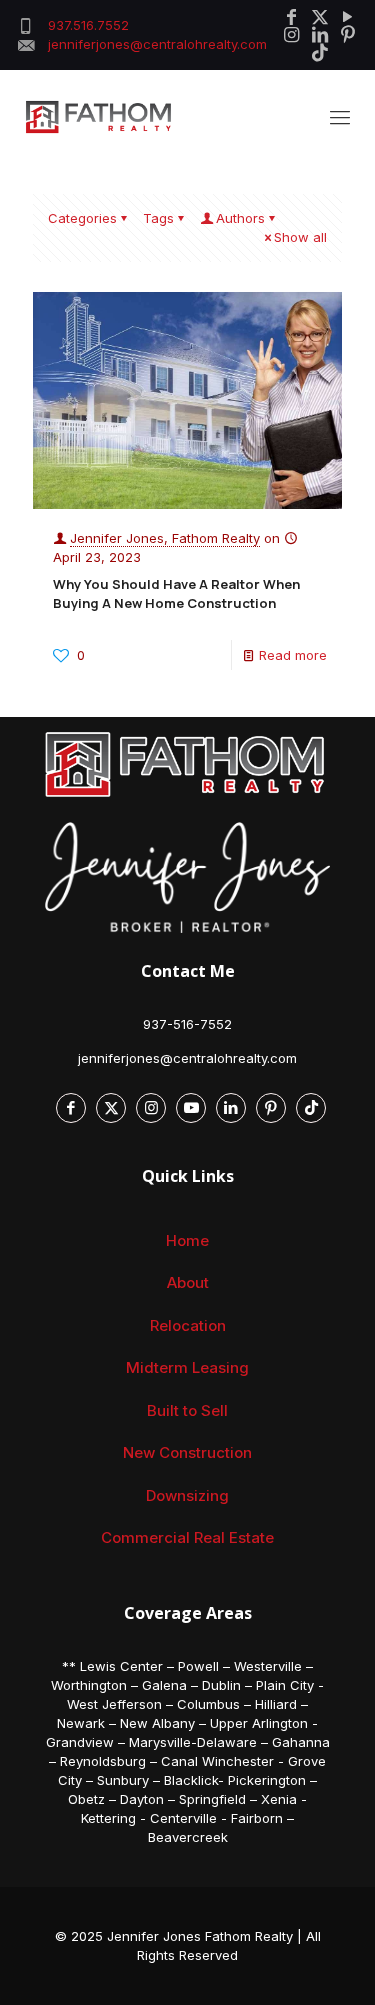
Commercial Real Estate (187, 1537)
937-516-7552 (187, 1024)
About (188, 1282)
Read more (293, 655)
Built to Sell (187, 1410)
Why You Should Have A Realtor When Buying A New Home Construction (176, 593)
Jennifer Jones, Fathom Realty (165, 538)
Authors (240, 218)
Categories (82, 218)
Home (187, 1240)
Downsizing (187, 1495)
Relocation (188, 1325)
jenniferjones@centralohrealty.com (187, 1058)
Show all (300, 237)
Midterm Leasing (187, 1367)
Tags (158, 218)
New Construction (187, 1452)
